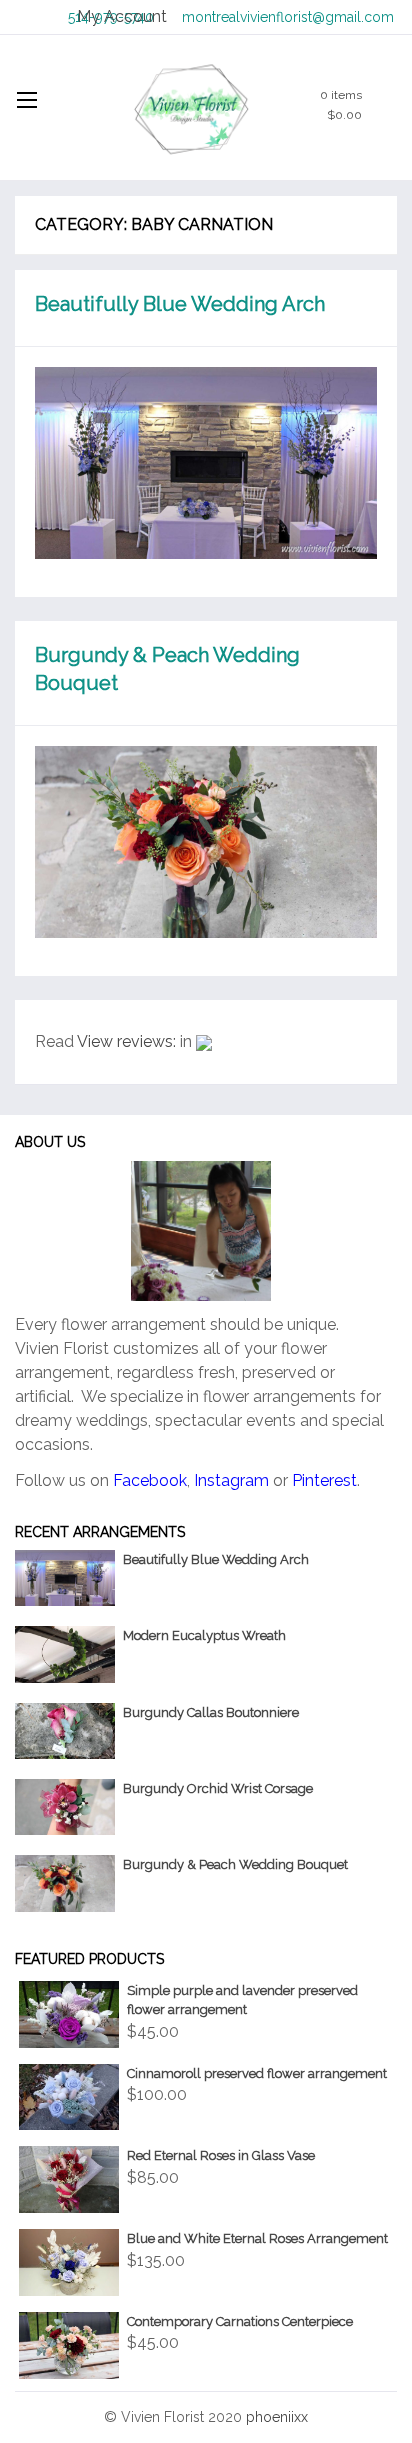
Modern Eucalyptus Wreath (204, 1635)
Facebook (150, 1480)
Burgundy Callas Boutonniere (211, 1712)
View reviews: (126, 1041)
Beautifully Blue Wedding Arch (180, 304)
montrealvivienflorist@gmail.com (288, 17)
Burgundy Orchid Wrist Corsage (218, 1788)
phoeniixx (277, 2417)
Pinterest (324, 1480)
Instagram (231, 1480)
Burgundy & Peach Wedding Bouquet (235, 1864)
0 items (341, 105)
